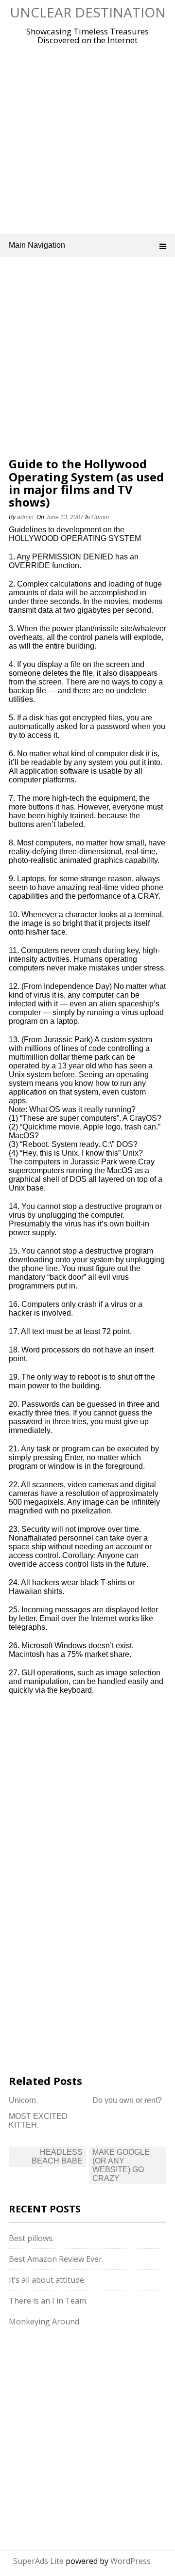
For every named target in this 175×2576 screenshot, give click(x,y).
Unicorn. (23, 2100)
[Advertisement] (87, 137)
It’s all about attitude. (47, 2280)
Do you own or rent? (127, 2100)
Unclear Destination (88, 12)
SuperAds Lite (38, 2561)
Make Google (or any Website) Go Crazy (121, 2165)
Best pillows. (31, 2238)
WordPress (131, 2561)
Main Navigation (37, 245)
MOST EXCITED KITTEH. (38, 2121)
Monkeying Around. (45, 2322)
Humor (100, 517)
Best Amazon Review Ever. (56, 2259)
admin (25, 517)
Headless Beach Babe (57, 2156)
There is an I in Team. (48, 2301)
